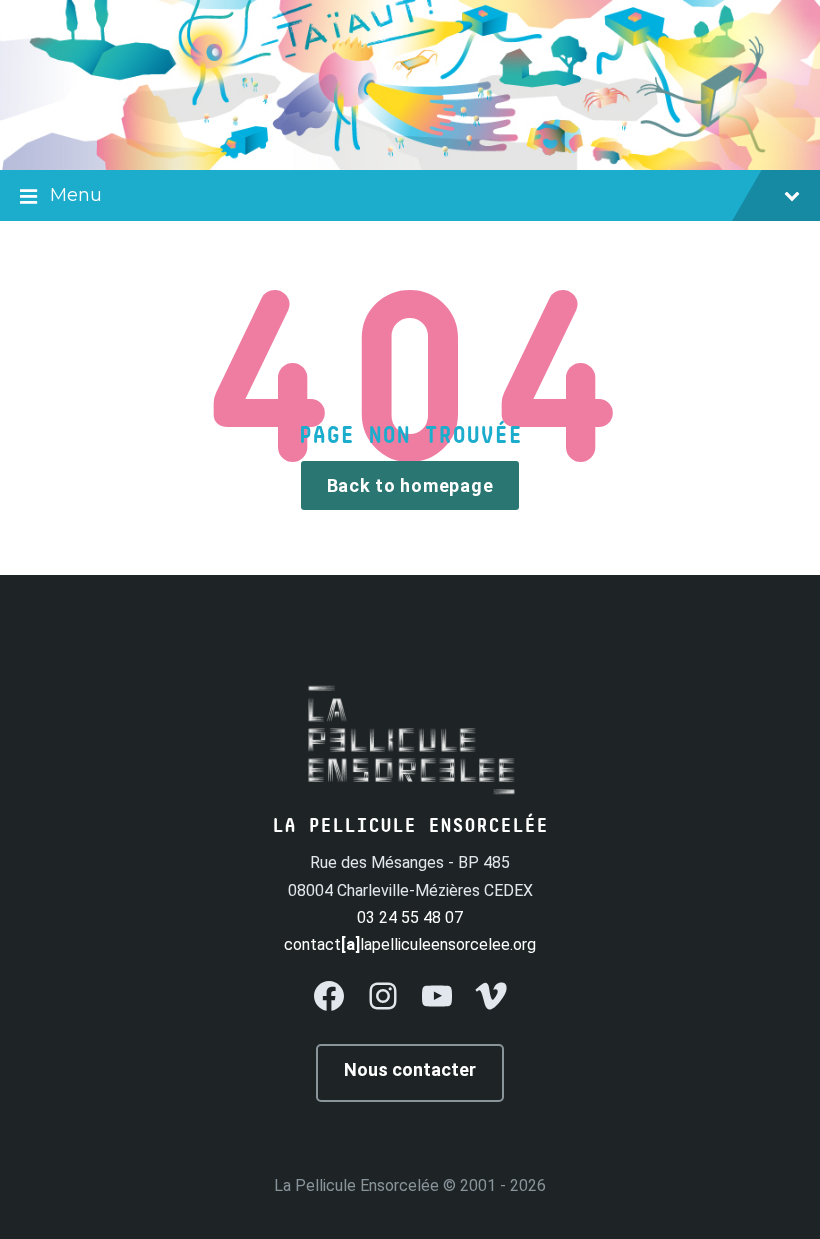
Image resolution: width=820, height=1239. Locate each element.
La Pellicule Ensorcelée (356, 1185)
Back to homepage (410, 485)
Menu (76, 195)
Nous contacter (410, 1069)
